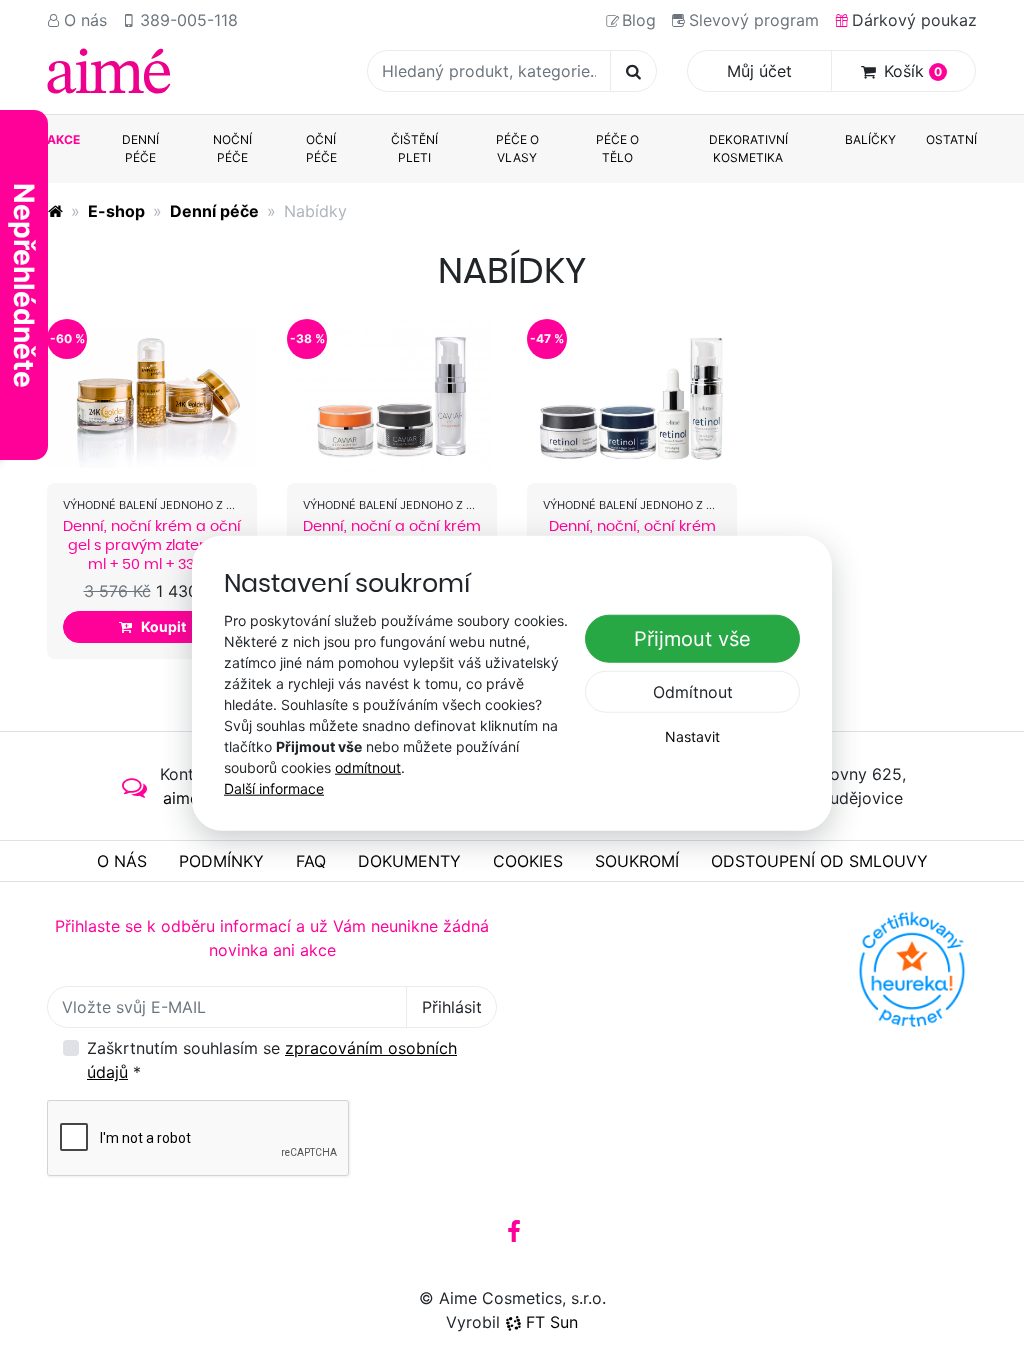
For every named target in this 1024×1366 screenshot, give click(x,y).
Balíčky (870, 139)
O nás (85, 20)
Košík (913, 71)
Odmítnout (693, 692)
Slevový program (754, 20)
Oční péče (321, 148)
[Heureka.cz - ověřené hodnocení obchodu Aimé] (912, 970)
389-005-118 (189, 20)
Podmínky (221, 861)
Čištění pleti (414, 148)
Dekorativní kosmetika (748, 148)
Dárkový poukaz (914, 20)
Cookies (528, 861)
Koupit (163, 626)
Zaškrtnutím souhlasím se (272, 1060)
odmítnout (368, 766)
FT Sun (552, 1322)
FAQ (311, 861)
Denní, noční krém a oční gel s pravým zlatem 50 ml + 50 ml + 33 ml (152, 545)
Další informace (274, 787)
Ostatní (951, 139)
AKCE (63, 139)
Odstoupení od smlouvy (819, 861)
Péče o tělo (617, 148)
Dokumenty (409, 861)
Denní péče (140, 148)
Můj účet (759, 71)
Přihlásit (452, 1007)
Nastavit (692, 736)
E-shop (116, 211)
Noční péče (232, 148)
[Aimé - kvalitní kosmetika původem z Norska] (55, 211)
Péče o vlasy (517, 148)
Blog (639, 20)
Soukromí (637, 861)
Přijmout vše (692, 639)
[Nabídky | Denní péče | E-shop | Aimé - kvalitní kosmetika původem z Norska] (109, 71)
